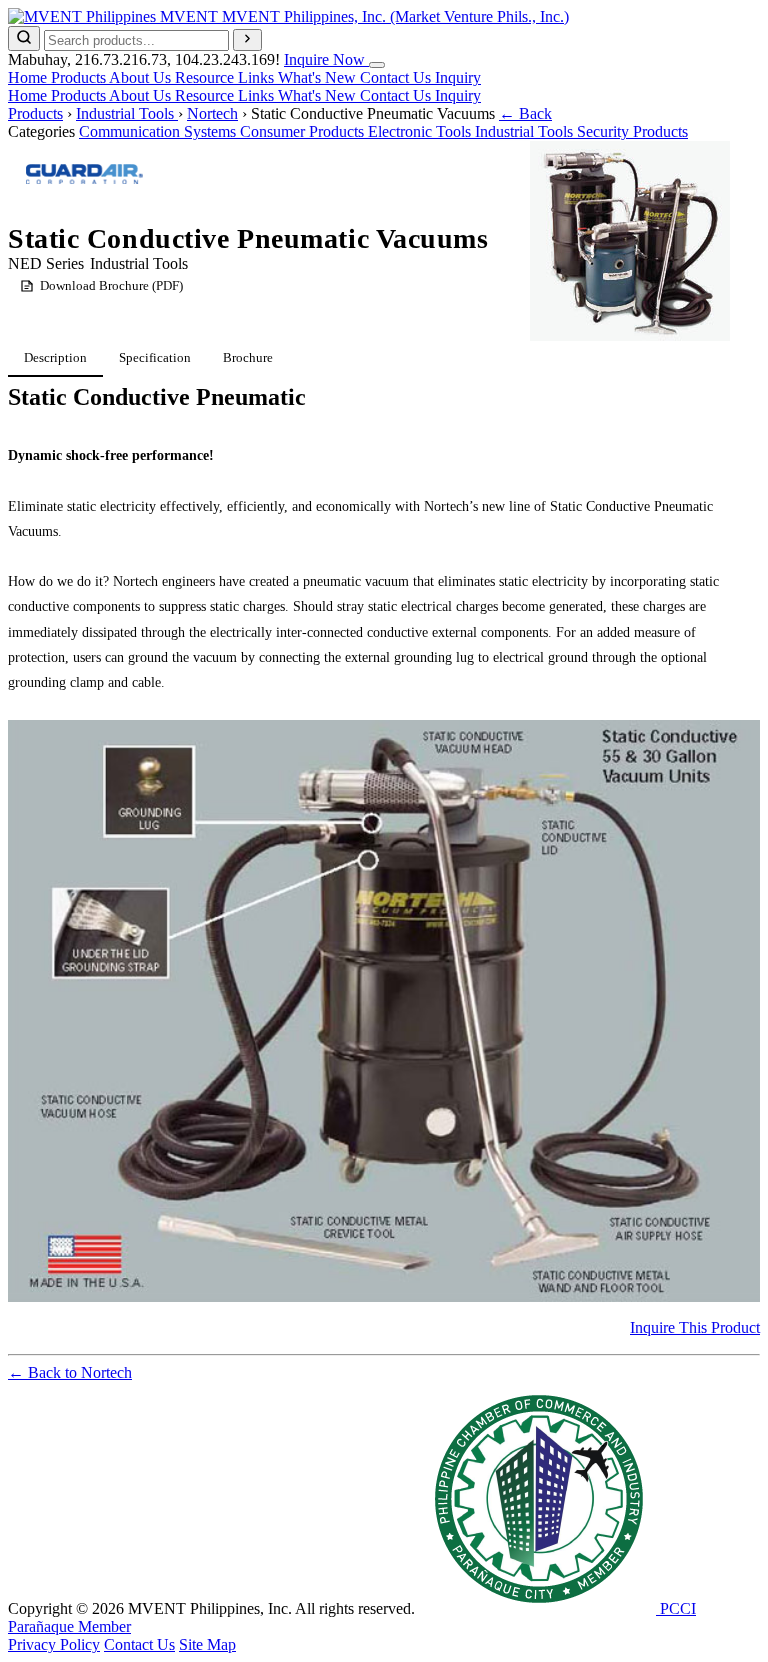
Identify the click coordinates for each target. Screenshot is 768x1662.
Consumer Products (304, 131)
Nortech (212, 113)
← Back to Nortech (70, 1372)
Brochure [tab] (248, 357)
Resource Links (226, 77)
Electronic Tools (421, 131)
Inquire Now (326, 59)
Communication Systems (159, 131)
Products (80, 77)
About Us (142, 77)
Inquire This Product (695, 1327)
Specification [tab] (155, 357)
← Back (525, 113)
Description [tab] (55, 357)
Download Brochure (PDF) (111, 285)
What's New (319, 77)
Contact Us (397, 77)
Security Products (632, 131)
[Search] (24, 38)
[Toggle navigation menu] (377, 65)
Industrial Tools (127, 113)
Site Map (207, 1644)
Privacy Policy (54, 1644)
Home (29, 77)
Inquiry (458, 77)
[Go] (247, 40)
